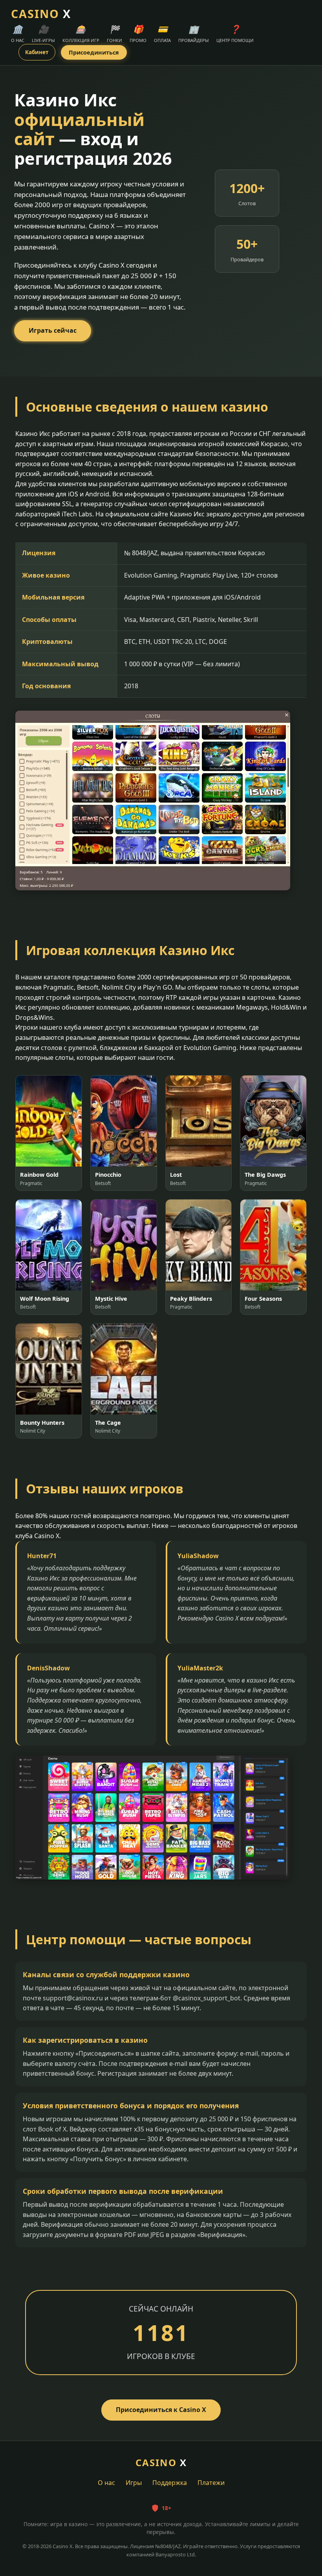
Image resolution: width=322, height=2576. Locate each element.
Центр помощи (235, 33)
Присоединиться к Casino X (161, 2410)
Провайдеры (194, 33)
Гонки (114, 33)
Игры (134, 2483)
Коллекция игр (81, 33)
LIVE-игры (43, 33)
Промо (138, 33)
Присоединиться (94, 52)
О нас (18, 33)
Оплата (162, 33)
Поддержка (170, 2483)
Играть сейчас (53, 330)
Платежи (211, 2483)
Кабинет (37, 52)
